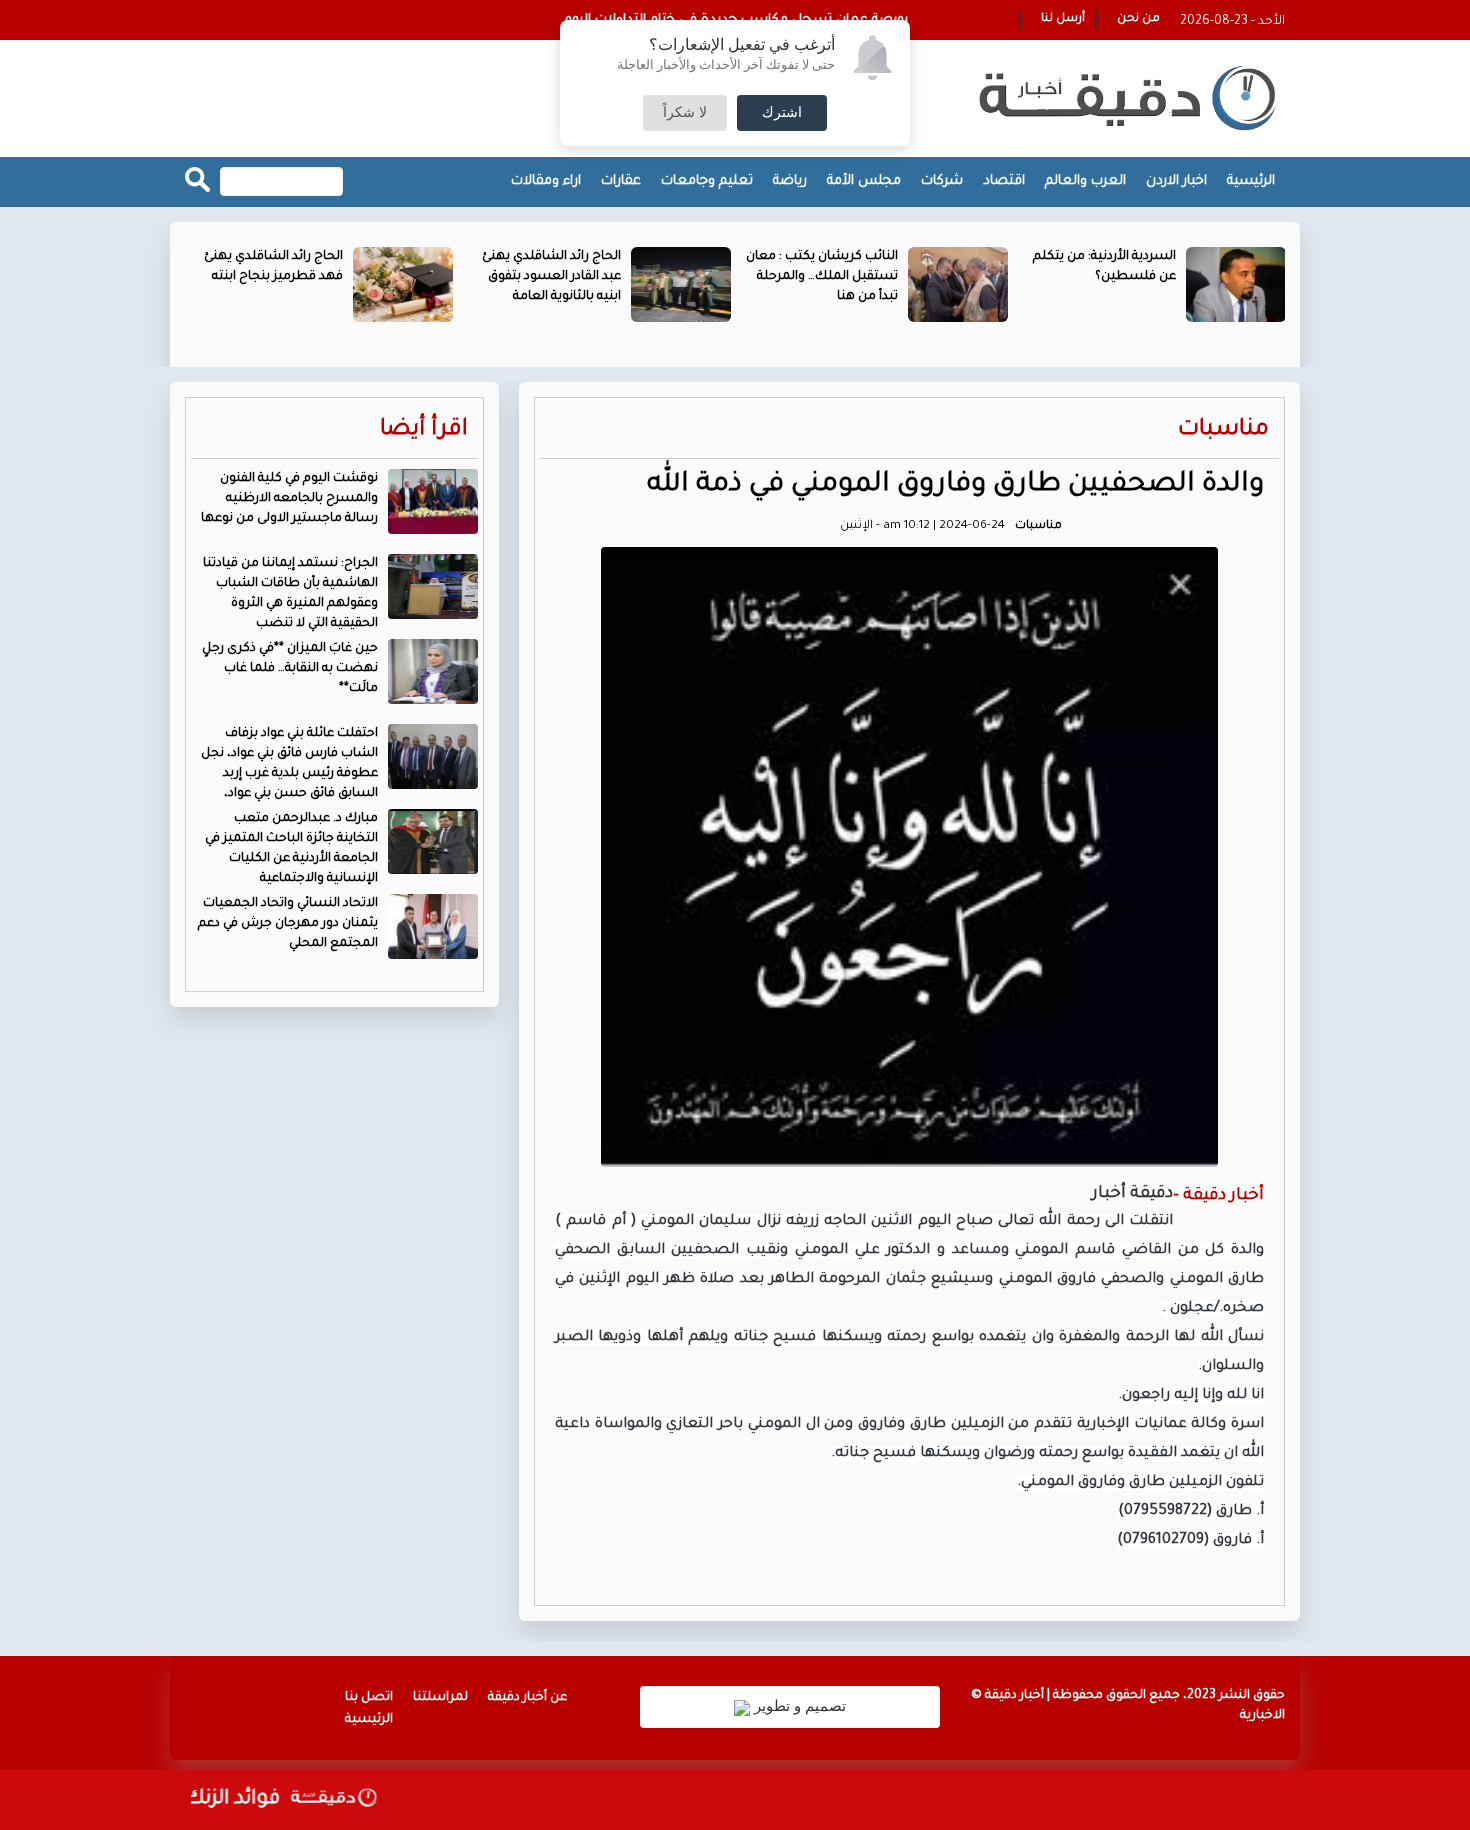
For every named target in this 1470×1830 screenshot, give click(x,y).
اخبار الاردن (1176, 181)
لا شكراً (685, 113)
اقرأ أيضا (424, 430)
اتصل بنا (369, 1698)
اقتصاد (1004, 181)
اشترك (782, 113)
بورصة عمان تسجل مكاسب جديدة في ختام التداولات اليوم (736, 20)
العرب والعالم (1085, 181)
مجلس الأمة (864, 181)
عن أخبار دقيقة (527, 1698)
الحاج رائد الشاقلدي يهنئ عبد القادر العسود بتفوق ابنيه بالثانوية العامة (551, 277)
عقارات (621, 181)
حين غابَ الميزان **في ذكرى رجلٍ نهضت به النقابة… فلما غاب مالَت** (290, 669)
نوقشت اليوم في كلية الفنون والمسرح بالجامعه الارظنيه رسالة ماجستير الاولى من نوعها (289, 499)
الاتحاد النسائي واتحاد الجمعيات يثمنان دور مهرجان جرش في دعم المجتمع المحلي (288, 924)
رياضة (790, 181)
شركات (942, 181)
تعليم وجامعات (707, 181)
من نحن (1138, 19)
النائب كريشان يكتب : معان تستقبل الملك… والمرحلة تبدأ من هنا (822, 277)
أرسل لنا (1063, 19)
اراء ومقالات (546, 181)
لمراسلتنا (440, 1698)
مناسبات (1223, 430)
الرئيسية (1251, 181)
